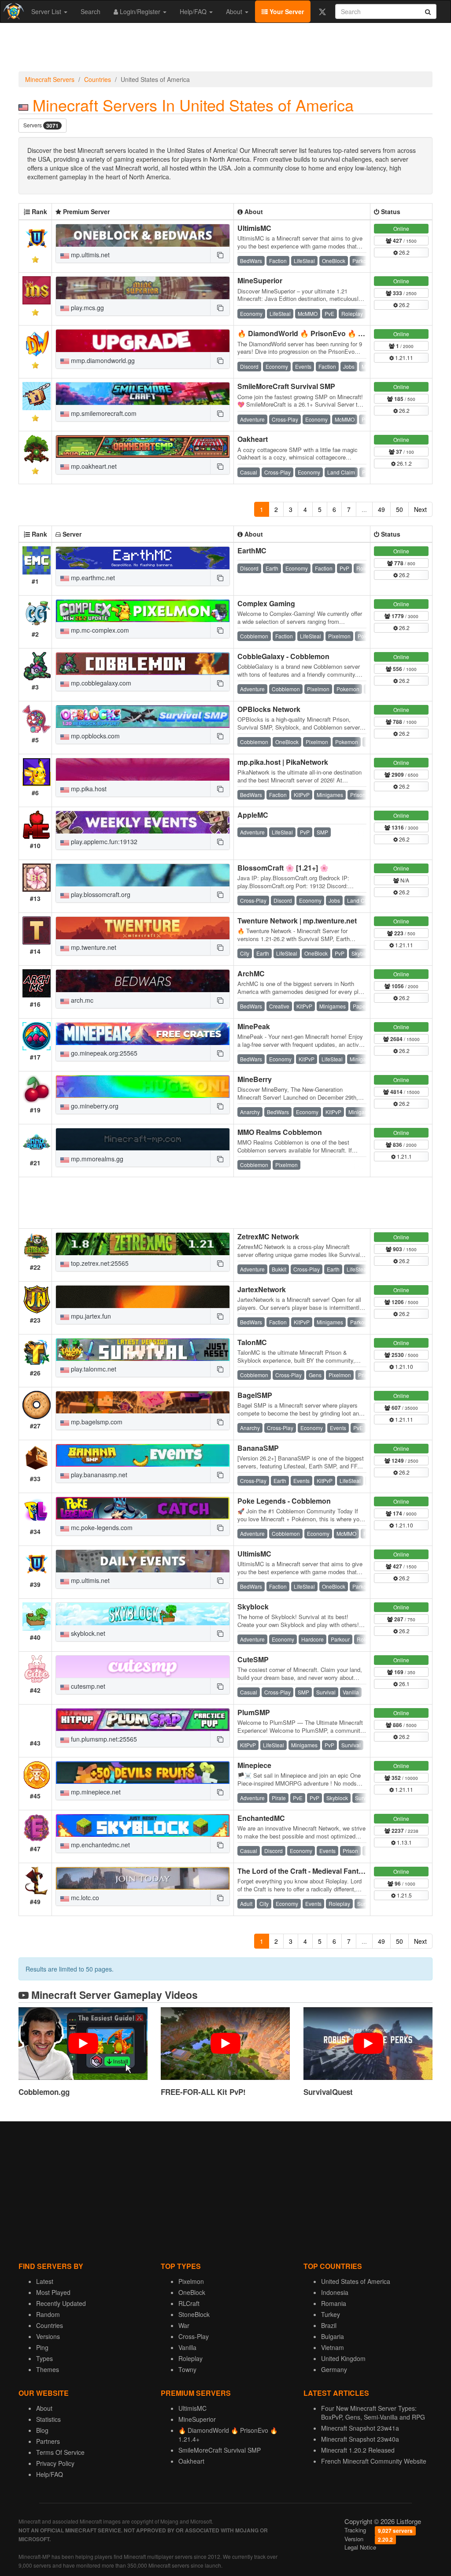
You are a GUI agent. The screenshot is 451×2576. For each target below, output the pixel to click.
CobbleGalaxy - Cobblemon (283, 656)
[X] (322, 11)
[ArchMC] (143, 981)
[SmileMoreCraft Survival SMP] (143, 394)
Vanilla (187, 2347)
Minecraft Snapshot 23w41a (360, 2428)
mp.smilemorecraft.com (103, 413)
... (364, 509)
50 (399, 509)
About (235, 11)
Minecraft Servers (50, 79)
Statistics (48, 2419)
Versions (48, 2336)
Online (401, 228)
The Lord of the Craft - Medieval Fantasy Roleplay (320, 1871)
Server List (47, 11)
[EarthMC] (143, 558)
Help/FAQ (194, 11)
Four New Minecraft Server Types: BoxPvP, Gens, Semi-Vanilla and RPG (373, 2413)
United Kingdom (343, 2358)
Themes (48, 2369)
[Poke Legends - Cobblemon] (143, 1508)
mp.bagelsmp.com (96, 1422)
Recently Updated (61, 2303)
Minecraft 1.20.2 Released (358, 2450)
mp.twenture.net (93, 947)
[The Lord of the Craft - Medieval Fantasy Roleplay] (143, 1878)
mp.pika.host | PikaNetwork (283, 762)
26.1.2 (404, 463)
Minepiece (254, 1765)
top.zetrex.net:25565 (99, 1263)
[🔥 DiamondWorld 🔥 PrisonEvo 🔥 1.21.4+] (143, 341)
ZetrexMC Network (268, 1236)
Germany (334, 2369)
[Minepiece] (143, 1773)
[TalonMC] (143, 1350)
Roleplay (190, 2358)
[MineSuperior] (143, 288)
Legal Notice (360, 2547)
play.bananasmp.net (98, 1475)
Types (44, 2358)
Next (420, 509)
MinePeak (254, 1026)
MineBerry (255, 1079)
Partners (48, 2441)
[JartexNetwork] (143, 1297)
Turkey (331, 2314)
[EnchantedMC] (143, 1825)
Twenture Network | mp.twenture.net (297, 921)
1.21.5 (404, 1895)
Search (91, 11)
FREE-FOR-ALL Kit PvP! (203, 2092)
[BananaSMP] (143, 1455)
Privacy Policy (55, 2463)
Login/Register (140, 11)
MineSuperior (260, 280)
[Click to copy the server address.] (220, 255)
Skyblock (253, 1607)
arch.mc (81, 1000)
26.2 (404, 252)
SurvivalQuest (328, 2092)
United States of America (356, 2281)
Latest (45, 2281)
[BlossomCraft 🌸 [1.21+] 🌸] (143, 875)
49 (381, 509)
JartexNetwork (262, 1289)
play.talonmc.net (93, 1369)
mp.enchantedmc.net (100, 1845)
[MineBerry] (143, 1087)
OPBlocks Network (269, 709)
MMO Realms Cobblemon (280, 1132)
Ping (42, 2347)
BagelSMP (255, 1395)
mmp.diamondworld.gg (102, 360)
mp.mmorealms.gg (96, 1159)
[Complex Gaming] (143, 611)
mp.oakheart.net (93, 466)
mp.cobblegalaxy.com (100, 683)
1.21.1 (404, 1156)
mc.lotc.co (84, 1898)
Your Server (286, 11)
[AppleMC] (143, 822)
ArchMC (251, 973)
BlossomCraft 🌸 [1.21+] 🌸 (283, 868)
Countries (98, 79)
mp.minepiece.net (95, 1792)
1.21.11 (403, 358)
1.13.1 (404, 1842)
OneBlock (192, 2292)
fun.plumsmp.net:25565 (103, 1739)
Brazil (329, 2325)
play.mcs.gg (87, 308)
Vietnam (333, 2347)
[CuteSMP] (143, 1667)
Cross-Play (194, 2336)
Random (48, 2314)
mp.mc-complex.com (99, 630)
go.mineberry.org (94, 1106)
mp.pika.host (88, 789)
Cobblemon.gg (44, 2092)
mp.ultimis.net (89, 255)
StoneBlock (194, 2314)
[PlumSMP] (143, 1720)
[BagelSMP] (143, 1403)
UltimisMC (254, 228)
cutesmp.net (87, 1686)
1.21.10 (403, 1366)
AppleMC (253, 815)
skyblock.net (87, 1633)
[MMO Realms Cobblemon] (143, 1140)
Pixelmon (191, 2281)
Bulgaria (333, 2336)
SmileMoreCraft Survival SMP (286, 386)
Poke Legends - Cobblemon (284, 1501)
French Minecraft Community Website (374, 2461)
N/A (404, 880)
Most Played (53, 2292)
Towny (187, 2369)
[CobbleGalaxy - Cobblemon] (143, 664)
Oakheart (253, 439)
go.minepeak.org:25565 (103, 1053)
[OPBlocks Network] (143, 717)
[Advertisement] (225, 49)
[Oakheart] (143, 447)
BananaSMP (258, 1448)
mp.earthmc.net (92, 578)
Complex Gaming (266, 603)
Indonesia (335, 2292)
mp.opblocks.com (94, 736)
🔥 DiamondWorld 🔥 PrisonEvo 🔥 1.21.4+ (309, 333)
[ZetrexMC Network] (143, 1244)
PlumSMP (254, 1712)
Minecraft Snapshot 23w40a (360, 2439)
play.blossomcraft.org (100, 894)
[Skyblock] (143, 1614)
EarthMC (252, 550)
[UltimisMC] (143, 235)
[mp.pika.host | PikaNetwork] (143, 769)
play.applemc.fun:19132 (103, 841)
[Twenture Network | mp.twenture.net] (143, 928)
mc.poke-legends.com (101, 1527)
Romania (334, 2303)
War (184, 2325)
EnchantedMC (261, 1818)
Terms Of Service (60, 2452)
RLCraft (189, 2303)
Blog (42, 2430)
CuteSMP (253, 1659)
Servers (41, 125)
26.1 (404, 1684)
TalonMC (252, 1342)
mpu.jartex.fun (90, 1316)
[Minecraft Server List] (13, 11)
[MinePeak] (143, 1034)
